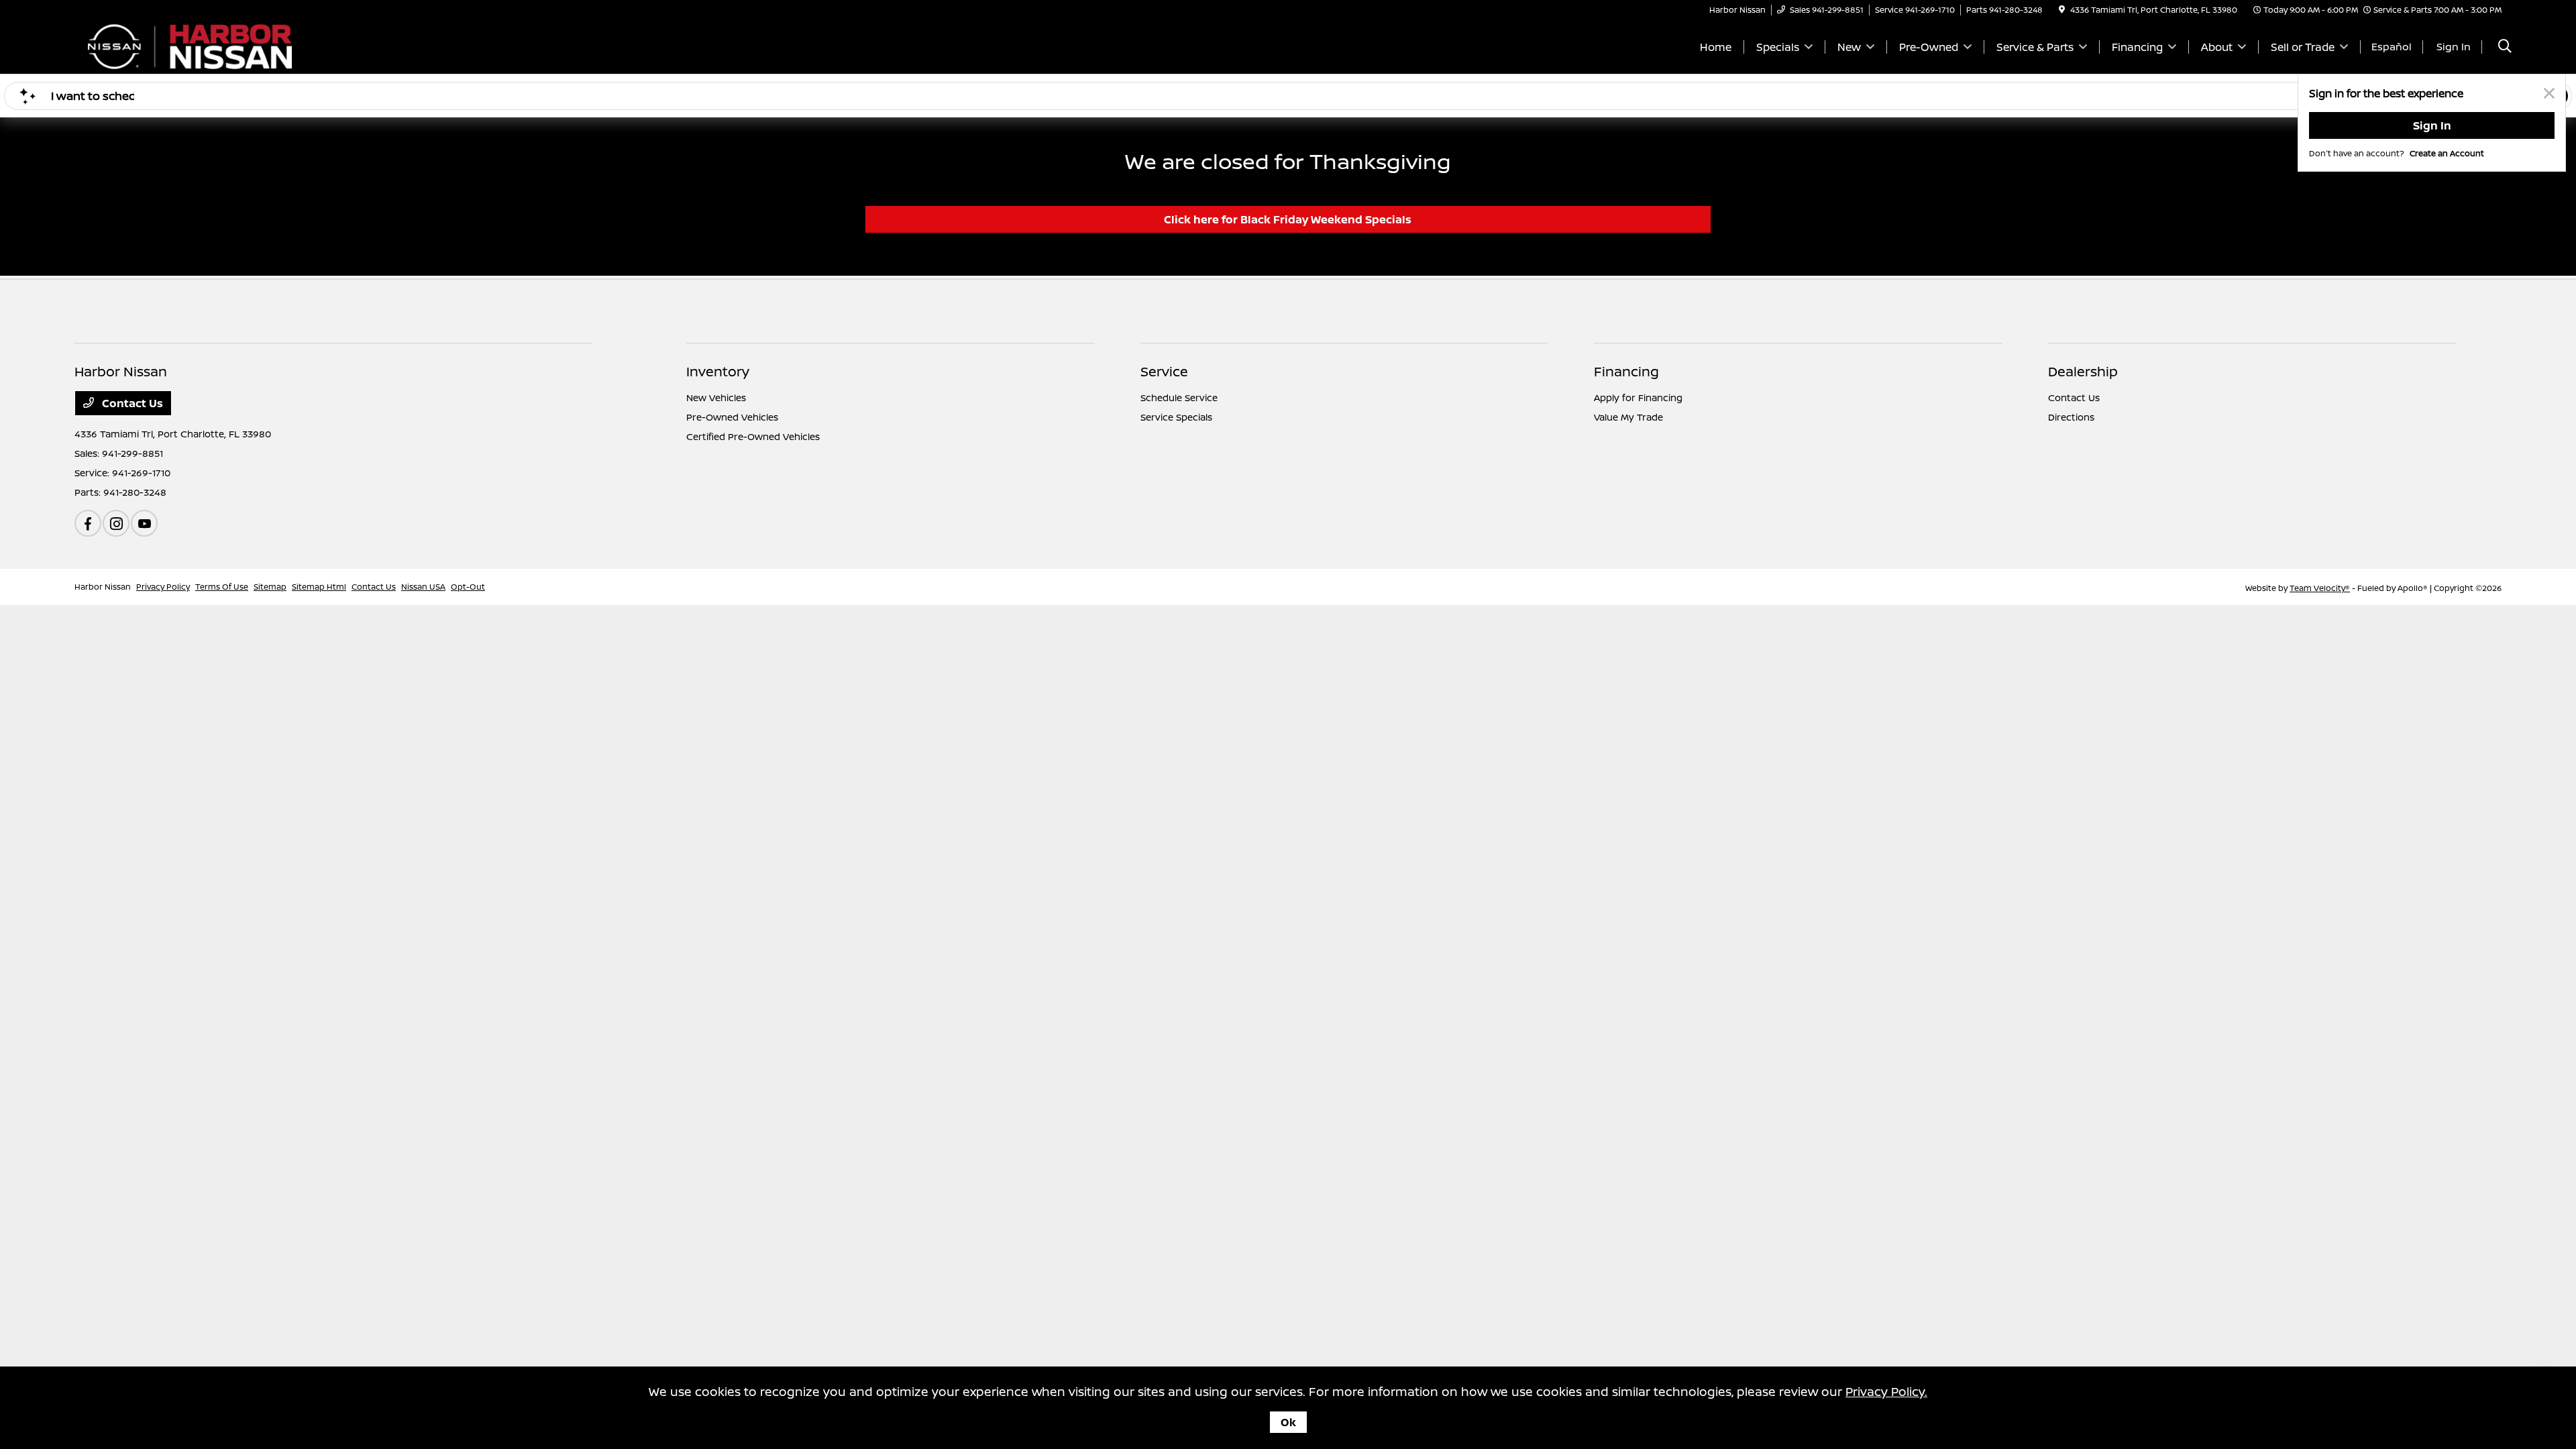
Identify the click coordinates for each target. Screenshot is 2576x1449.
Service (1164, 371)
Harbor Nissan (103, 587)
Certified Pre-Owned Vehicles (753, 436)
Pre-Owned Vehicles (732, 417)
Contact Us (131, 403)
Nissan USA (423, 587)
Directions (2071, 417)
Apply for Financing (1638, 397)
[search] (2505, 47)
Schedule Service (1179, 397)
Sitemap (270, 587)
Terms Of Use (222, 587)
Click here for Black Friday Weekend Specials (1288, 219)
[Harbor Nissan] (190, 46)
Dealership (2083, 371)
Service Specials (1176, 417)
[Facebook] (88, 523)
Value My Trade (1628, 417)
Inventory (718, 371)
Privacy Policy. (1886, 1391)
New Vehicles (716, 397)
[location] (2062, 10)
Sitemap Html (319, 587)
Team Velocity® (2320, 588)
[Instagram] (116, 523)
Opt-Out (468, 587)
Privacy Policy (163, 587)
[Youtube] (144, 523)
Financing (1626, 371)
